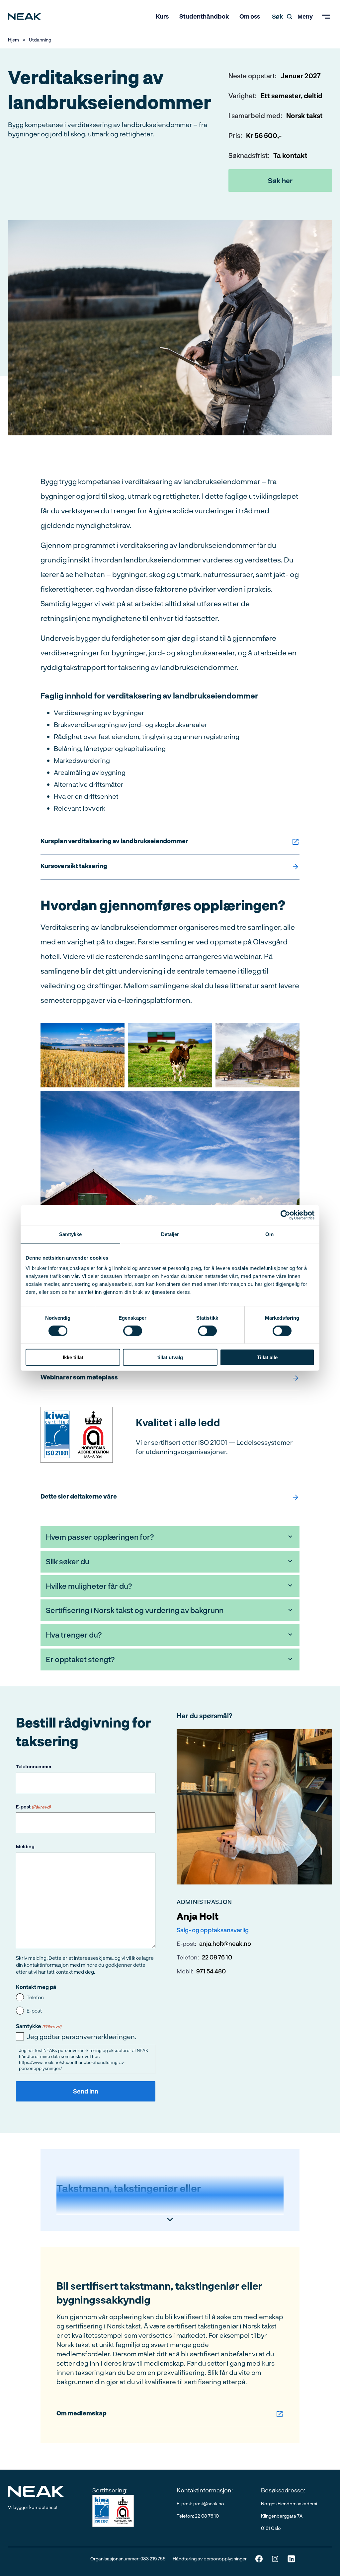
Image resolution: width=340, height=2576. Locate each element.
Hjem (13, 40)
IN (275, 2559)
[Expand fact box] (170, 2220)
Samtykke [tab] (71, 1234)
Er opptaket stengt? (80, 1659)
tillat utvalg (170, 1357)
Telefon (35, 1997)
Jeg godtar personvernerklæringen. (82, 2036)
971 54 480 (211, 1971)
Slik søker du (68, 1561)
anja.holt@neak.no (225, 1944)
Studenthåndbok (204, 16)
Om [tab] (269, 1234)
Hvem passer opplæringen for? (100, 1537)
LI (291, 2559)
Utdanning (40, 40)
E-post (33, 1807)
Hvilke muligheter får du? (89, 1586)
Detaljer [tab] (170, 1234)
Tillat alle (267, 1357)
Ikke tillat (73, 1357)
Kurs (162, 16)
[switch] (133, 1331)
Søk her (280, 181)
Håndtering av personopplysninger (210, 2559)
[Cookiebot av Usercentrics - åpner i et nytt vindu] (285, 1215)
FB (259, 2559)
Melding (25, 1846)
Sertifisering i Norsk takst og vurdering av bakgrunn (135, 1610)
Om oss (250, 16)
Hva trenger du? (74, 1635)
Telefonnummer (34, 1766)
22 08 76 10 (217, 1957)
